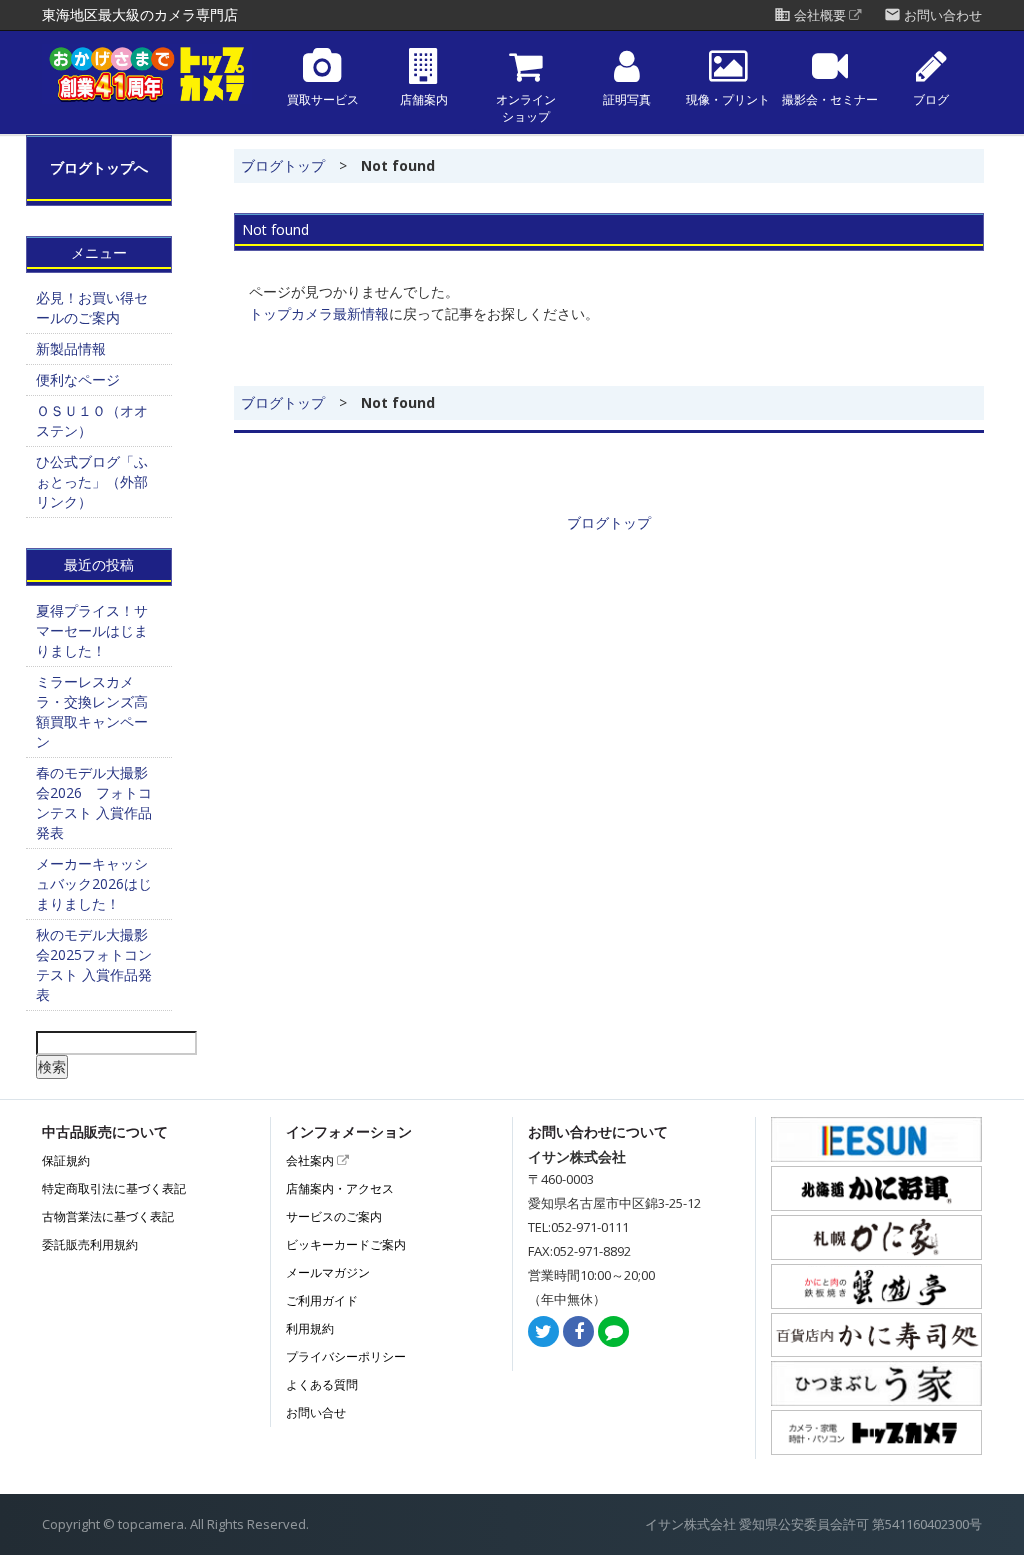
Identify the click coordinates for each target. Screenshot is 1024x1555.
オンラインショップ (526, 108)
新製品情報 (71, 348)
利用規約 (310, 1328)
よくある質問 (322, 1384)
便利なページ (78, 379)
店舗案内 (424, 100)
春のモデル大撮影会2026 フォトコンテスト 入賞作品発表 (94, 802)
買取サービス (323, 100)
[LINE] (613, 1332)
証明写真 (627, 100)
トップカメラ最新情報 (319, 313)
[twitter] (543, 1332)
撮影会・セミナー (830, 100)
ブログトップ (283, 165)
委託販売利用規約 (90, 1244)
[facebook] (578, 1332)
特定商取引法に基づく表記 (114, 1188)
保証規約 (66, 1160)
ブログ (931, 100)
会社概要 (811, 15)
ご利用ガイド (322, 1300)
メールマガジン (328, 1272)
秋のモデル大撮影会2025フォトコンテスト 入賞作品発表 (94, 964)
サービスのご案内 (334, 1216)
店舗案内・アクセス (340, 1188)
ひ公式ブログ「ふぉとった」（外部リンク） (92, 481)
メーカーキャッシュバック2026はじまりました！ (94, 883)
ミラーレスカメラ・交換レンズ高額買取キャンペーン (92, 711)
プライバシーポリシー (346, 1356)
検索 (52, 1066)
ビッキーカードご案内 (346, 1244)
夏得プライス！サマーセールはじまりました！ (92, 630)
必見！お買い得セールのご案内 (92, 307)
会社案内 (311, 1160)
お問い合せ (316, 1412)
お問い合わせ (933, 15)
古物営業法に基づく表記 (108, 1216)
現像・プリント (728, 100)
